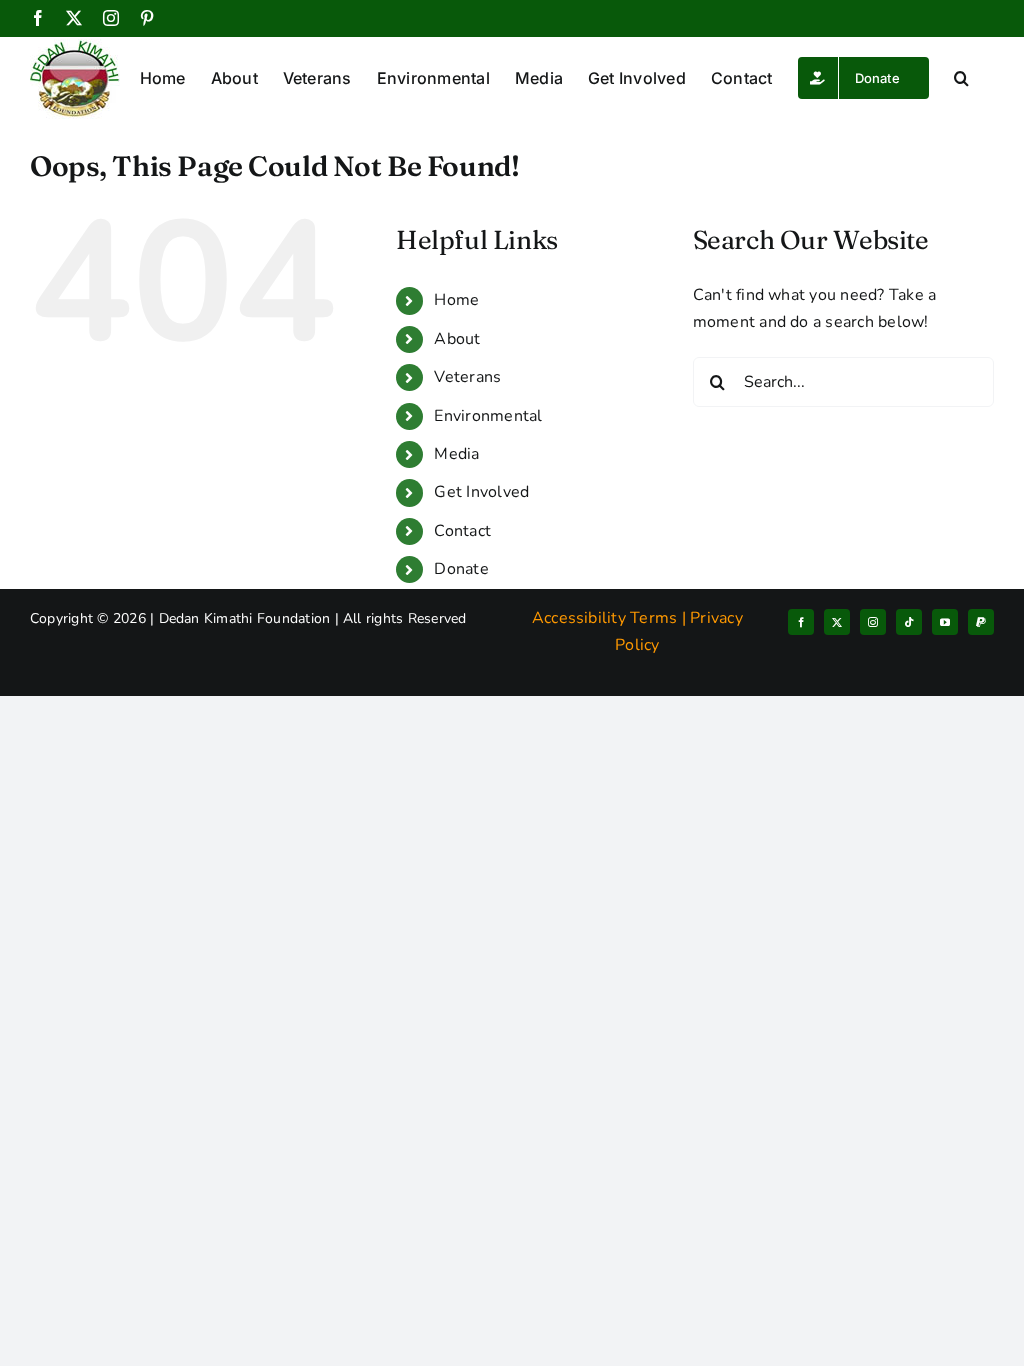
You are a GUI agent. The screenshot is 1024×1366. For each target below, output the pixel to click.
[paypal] (981, 622)
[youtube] (945, 622)
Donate (461, 569)
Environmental (488, 416)
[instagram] (873, 622)
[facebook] (801, 622)
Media (456, 454)
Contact (462, 531)
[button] (961, 78)
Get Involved (481, 492)
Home (456, 300)
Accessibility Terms (605, 618)
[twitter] (837, 622)
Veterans (467, 377)
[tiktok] (909, 622)
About (457, 339)
